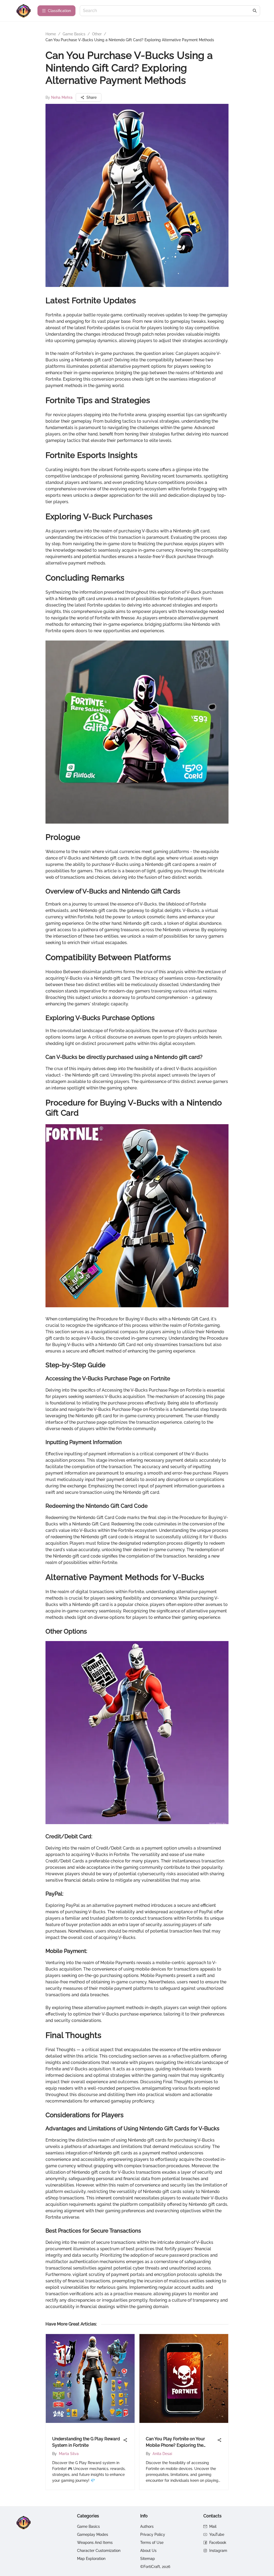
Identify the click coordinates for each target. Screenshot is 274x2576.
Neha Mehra (62, 97)
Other (97, 34)
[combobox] (167, 11)
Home (51, 34)
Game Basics (74, 34)
